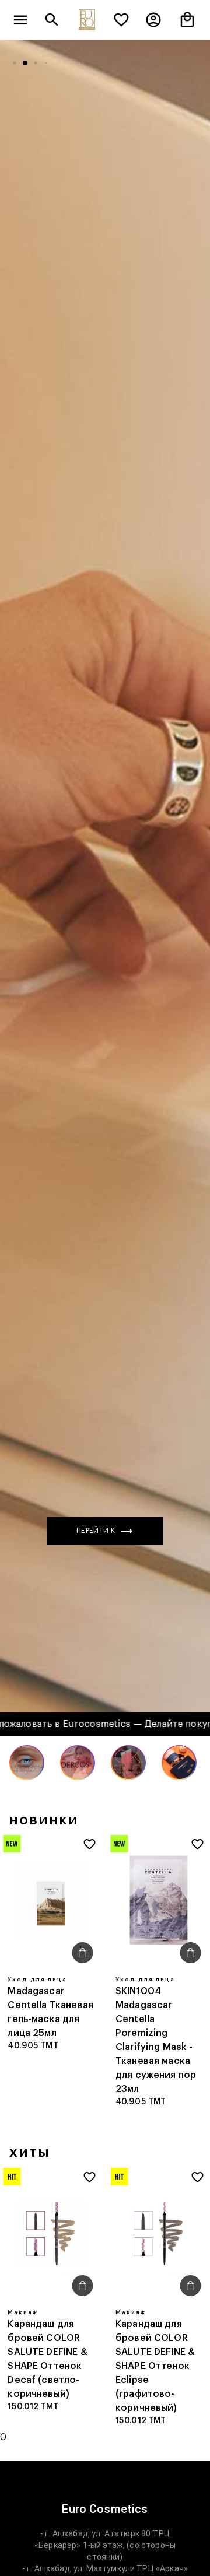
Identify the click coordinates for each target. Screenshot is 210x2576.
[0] (121, 20)
